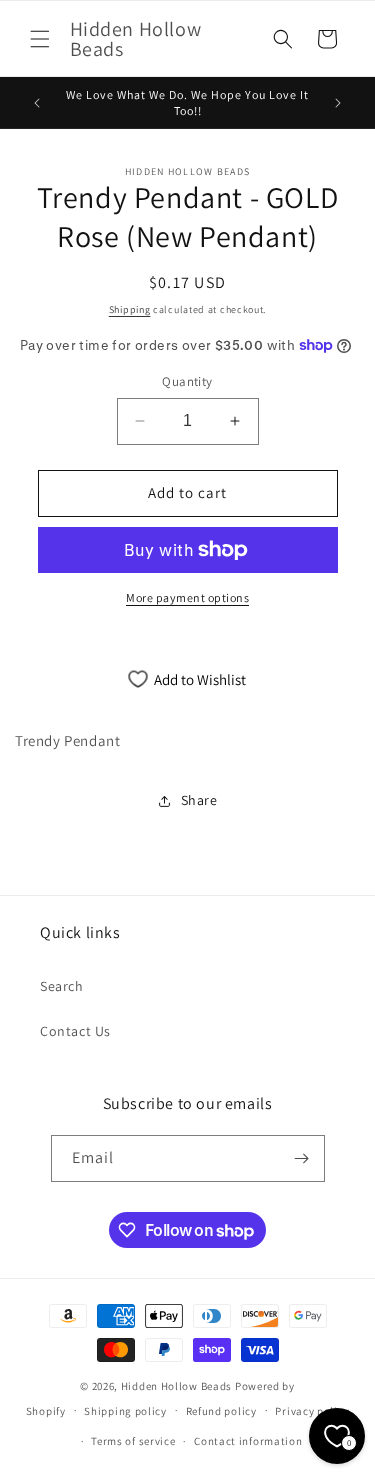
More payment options (187, 597)
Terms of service (133, 1441)
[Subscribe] (302, 1158)
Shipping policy (125, 1411)
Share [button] (199, 800)
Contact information (248, 1441)
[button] (40, 39)
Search (62, 986)
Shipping (130, 309)
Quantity (187, 381)
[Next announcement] (338, 103)
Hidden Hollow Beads (176, 1386)
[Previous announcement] (37, 103)
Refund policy (221, 1411)
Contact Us (75, 1031)
